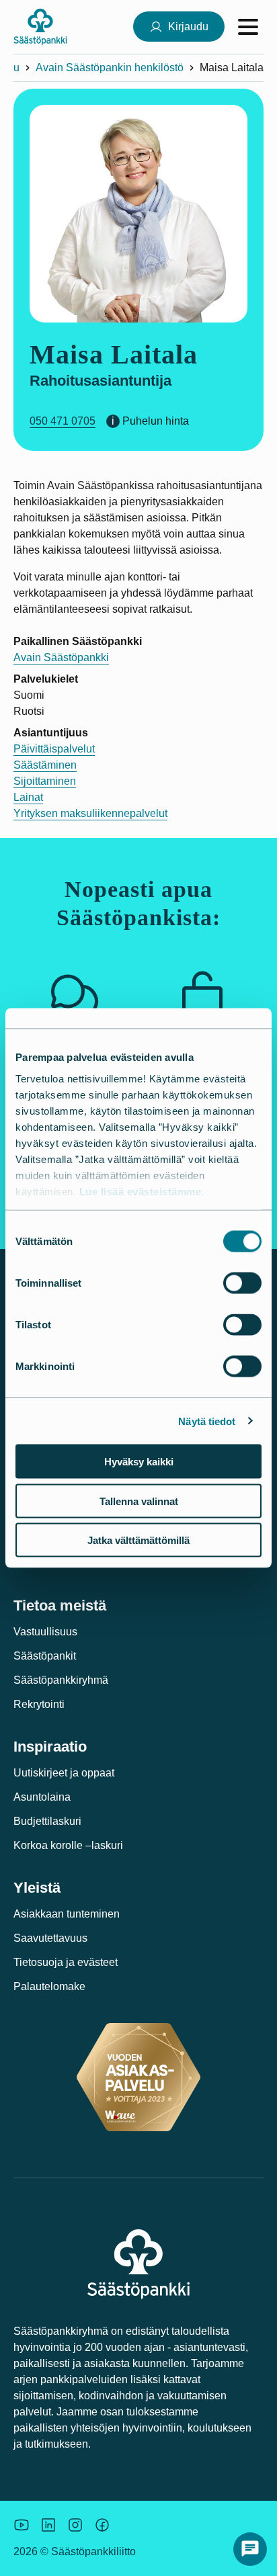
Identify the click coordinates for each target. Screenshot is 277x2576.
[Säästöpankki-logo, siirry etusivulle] (40, 27)
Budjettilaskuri (47, 1821)
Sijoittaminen (45, 781)
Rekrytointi (39, 1704)
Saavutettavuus (50, 1938)
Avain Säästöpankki (61, 657)
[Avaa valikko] (248, 27)
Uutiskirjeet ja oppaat (64, 1773)
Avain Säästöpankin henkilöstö (110, 68)
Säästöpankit (45, 1656)
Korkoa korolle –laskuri (68, 1845)
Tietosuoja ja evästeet (66, 1962)
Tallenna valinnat (139, 1501)
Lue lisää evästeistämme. (142, 1191)
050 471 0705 (63, 421)
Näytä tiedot (207, 1421)
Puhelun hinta (156, 421)
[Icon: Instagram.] (75, 2525)
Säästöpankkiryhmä (61, 1680)
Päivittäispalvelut (54, 749)
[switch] (242, 1283)
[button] (250, 2549)
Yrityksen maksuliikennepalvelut (90, 813)
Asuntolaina (42, 1797)
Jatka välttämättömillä (138, 1540)
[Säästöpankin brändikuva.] (22, 2525)
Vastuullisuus (45, 1632)
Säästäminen (45, 765)
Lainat (28, 797)
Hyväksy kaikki (139, 1462)
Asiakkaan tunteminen (67, 1914)
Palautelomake (49, 1986)
